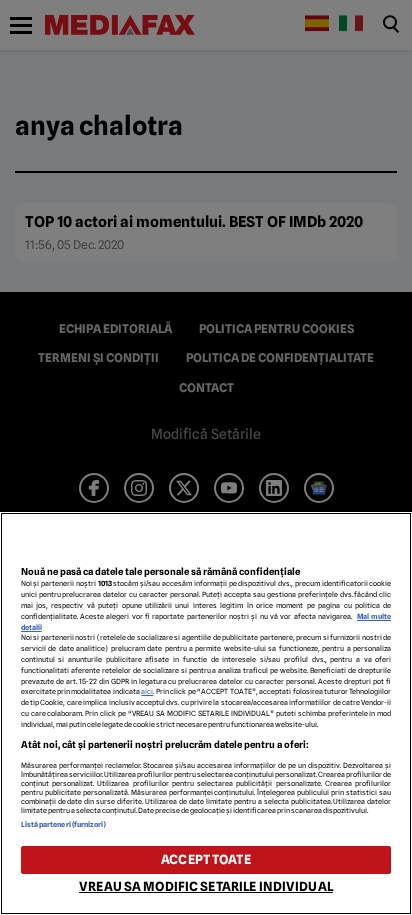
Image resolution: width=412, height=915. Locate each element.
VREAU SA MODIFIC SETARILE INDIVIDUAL (206, 886)
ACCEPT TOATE (206, 859)
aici (147, 691)
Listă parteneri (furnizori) (64, 824)
